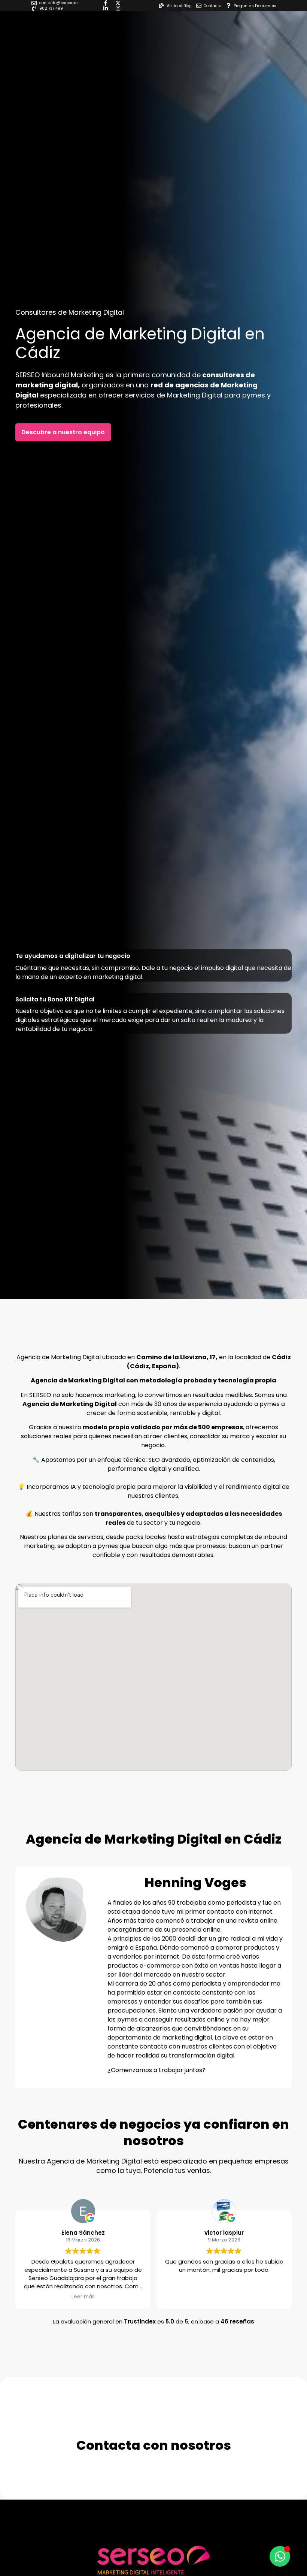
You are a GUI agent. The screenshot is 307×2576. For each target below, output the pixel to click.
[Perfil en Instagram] (120, 8)
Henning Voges (195, 1883)
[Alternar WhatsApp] (280, 2556)
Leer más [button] (83, 2297)
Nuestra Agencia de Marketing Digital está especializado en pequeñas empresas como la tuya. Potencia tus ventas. (154, 2166)
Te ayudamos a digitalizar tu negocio (73, 956)
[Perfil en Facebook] (107, 3)
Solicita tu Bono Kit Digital (55, 999)
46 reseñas (237, 2321)
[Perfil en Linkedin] (107, 8)
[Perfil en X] (120, 3)
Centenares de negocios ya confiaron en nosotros (153, 2132)
